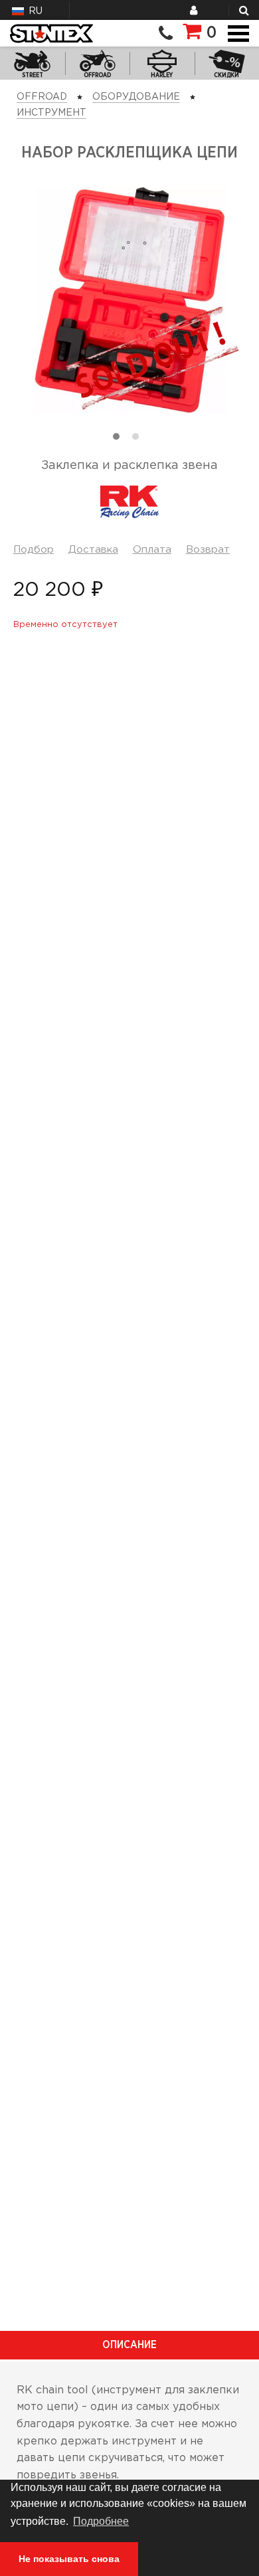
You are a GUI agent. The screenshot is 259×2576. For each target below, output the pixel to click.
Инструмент (51, 113)
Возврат (208, 550)
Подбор (34, 550)
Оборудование (136, 97)
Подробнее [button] (101, 2521)
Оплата (152, 550)
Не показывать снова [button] (69, 2559)
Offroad (42, 97)
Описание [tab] (129, 2345)
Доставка (93, 550)
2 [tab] (139, 440)
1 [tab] (120, 440)
